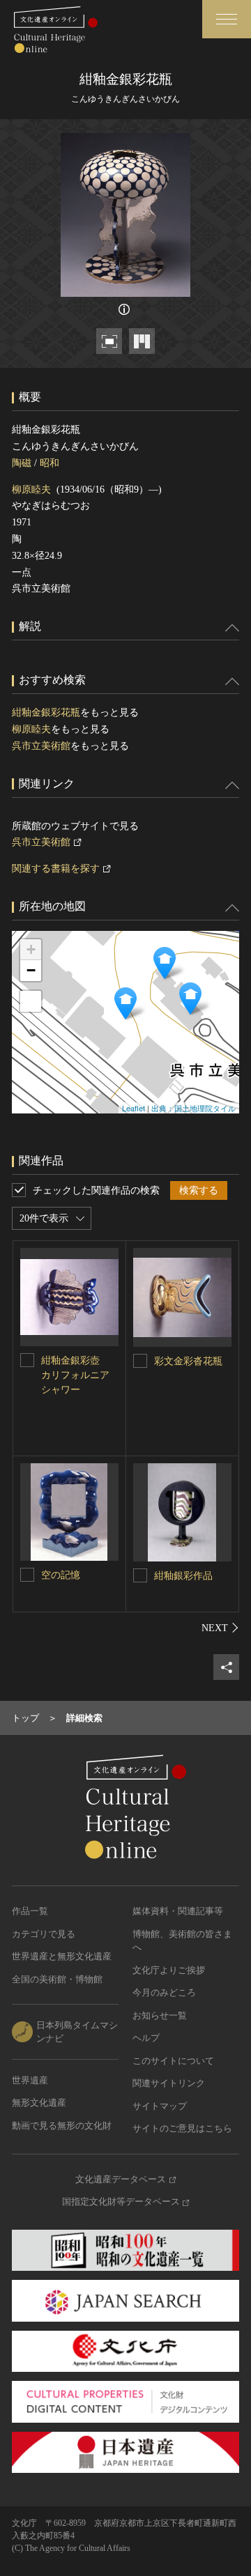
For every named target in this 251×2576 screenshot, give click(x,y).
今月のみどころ (164, 1992)
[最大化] (31, 1001)
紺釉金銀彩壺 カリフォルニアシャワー (75, 1375)
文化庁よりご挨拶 (169, 1970)
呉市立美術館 (41, 746)
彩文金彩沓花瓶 (188, 1361)
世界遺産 (30, 2080)
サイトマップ (160, 2106)
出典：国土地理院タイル (193, 1108)
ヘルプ (146, 2038)
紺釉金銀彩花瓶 (46, 712)
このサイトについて (173, 2061)
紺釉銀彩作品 (183, 1576)
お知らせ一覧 (160, 2015)
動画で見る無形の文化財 (62, 2126)
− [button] (31, 970)
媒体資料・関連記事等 (178, 1911)
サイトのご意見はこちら (182, 2128)
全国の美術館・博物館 (57, 1979)
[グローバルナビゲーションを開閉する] (227, 19)
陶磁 (22, 463)
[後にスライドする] (220, 1628)
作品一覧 (30, 1911)
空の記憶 (61, 1575)
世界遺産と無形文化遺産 (62, 1956)
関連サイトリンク (169, 2083)
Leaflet (134, 1108)
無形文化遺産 (39, 2103)
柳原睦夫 (31, 489)
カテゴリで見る (44, 1934)
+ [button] (31, 949)
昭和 (50, 463)
